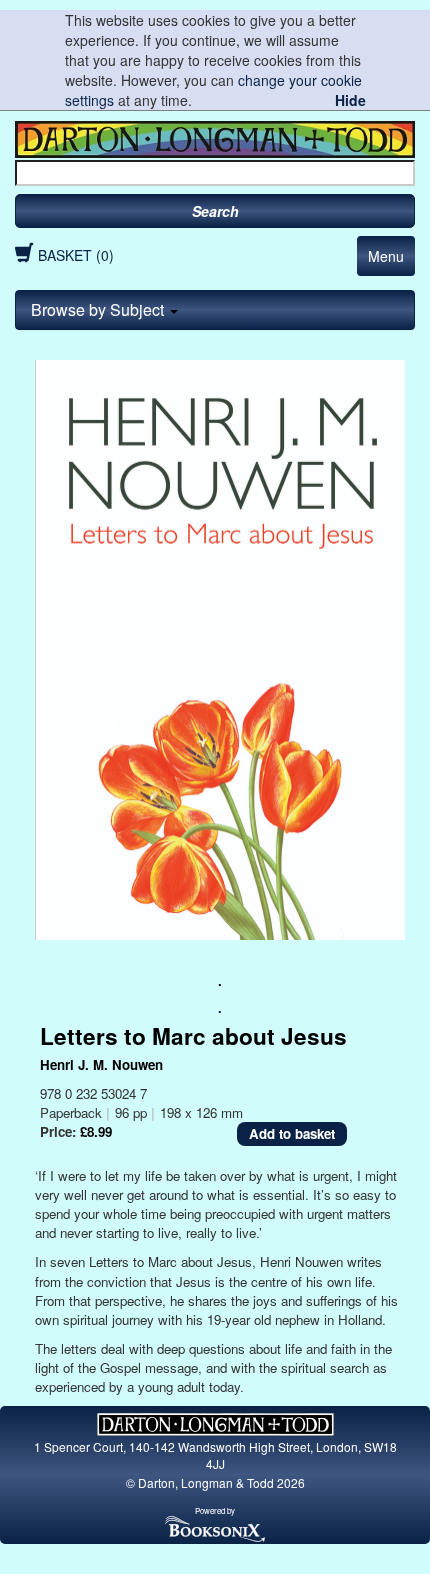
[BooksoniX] (215, 1527)
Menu (386, 256)
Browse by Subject (99, 309)
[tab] (215, 310)
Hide (350, 100)
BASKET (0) (76, 255)
